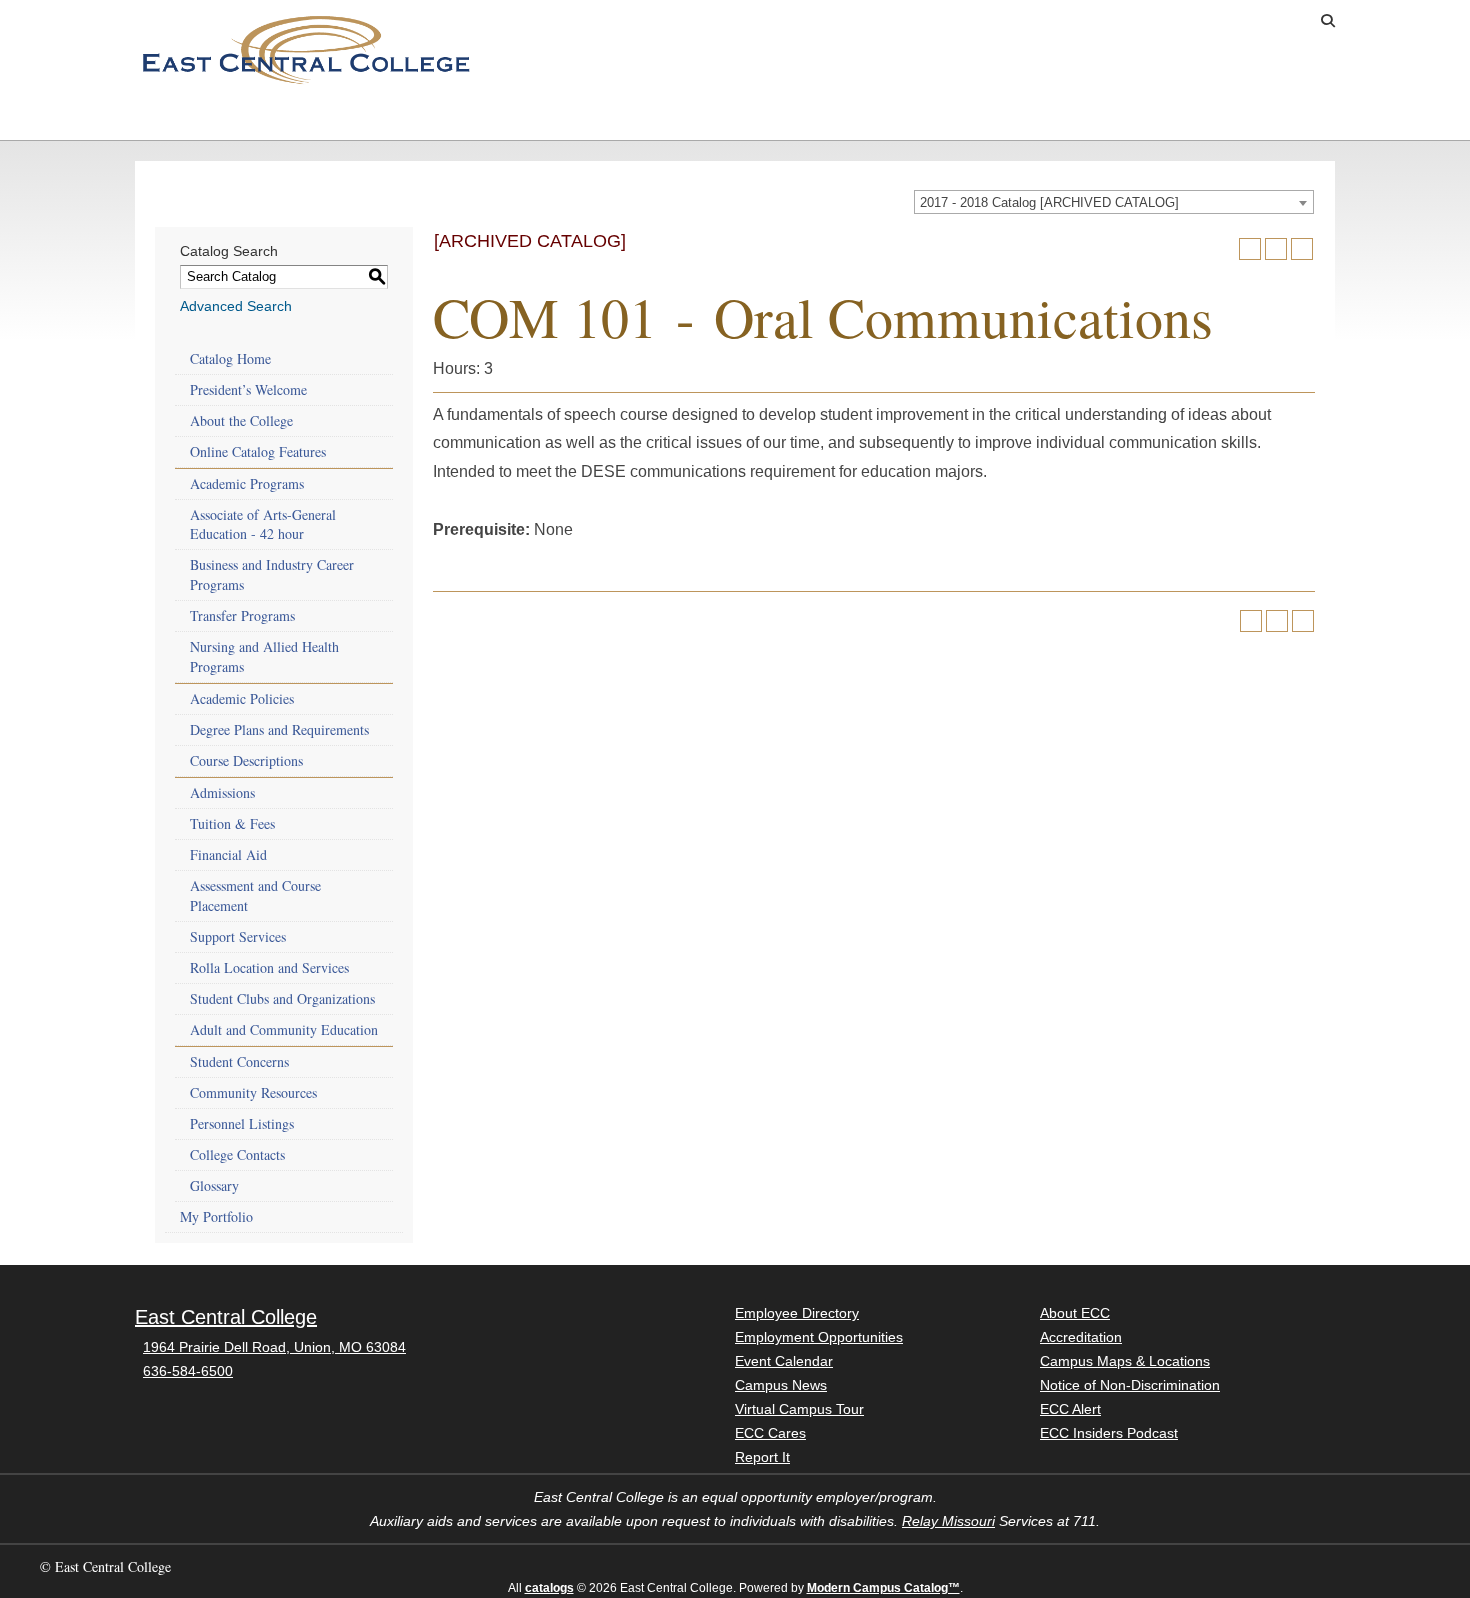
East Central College (226, 1317)
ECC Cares (770, 1433)
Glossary (214, 1185)
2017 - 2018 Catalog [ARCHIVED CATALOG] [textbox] (1049, 202)
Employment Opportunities (819, 1337)
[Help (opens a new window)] (1302, 249)
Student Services (550, 119)
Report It (762, 1457)
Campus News (781, 1385)
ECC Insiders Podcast (1109, 1433)
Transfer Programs (242, 615)
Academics (359, 119)
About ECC (1045, 119)
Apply (1000, 21)
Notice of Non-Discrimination (1130, 1385)
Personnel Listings (242, 1123)
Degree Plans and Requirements (279, 729)
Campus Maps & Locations (1125, 1361)
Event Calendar (784, 1361)
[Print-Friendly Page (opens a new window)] (1276, 249)
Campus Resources (731, 119)
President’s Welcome (248, 389)
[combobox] (1114, 202)
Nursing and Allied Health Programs (264, 656)
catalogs (549, 1588)
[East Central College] (306, 49)
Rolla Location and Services (269, 967)
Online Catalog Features (258, 451)
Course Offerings (1165, 21)
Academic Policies (242, 698)
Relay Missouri (948, 1521)
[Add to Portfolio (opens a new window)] (1250, 249)
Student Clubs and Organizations (282, 998)
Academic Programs (247, 483)
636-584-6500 (188, 1371)
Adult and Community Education (284, 1029)
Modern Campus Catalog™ (883, 1588)
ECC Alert (1070, 1409)
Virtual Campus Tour (799, 1409)
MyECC (1276, 21)
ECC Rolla (1214, 119)
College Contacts (237, 1154)
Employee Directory (797, 1313)
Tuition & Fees (232, 823)
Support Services (238, 936)
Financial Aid (228, 854)
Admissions (189, 119)
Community (875, 119)
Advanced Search (236, 306)
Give (1063, 21)
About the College (241, 420)
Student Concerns (239, 1061)
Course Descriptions (246, 760)
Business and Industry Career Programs (272, 574)
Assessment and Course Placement (255, 895)
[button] (1328, 21)
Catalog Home (230, 358)
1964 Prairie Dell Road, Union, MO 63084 (274, 1347)
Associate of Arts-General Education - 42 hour (263, 524)
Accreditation (1081, 1337)
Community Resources (253, 1092)
